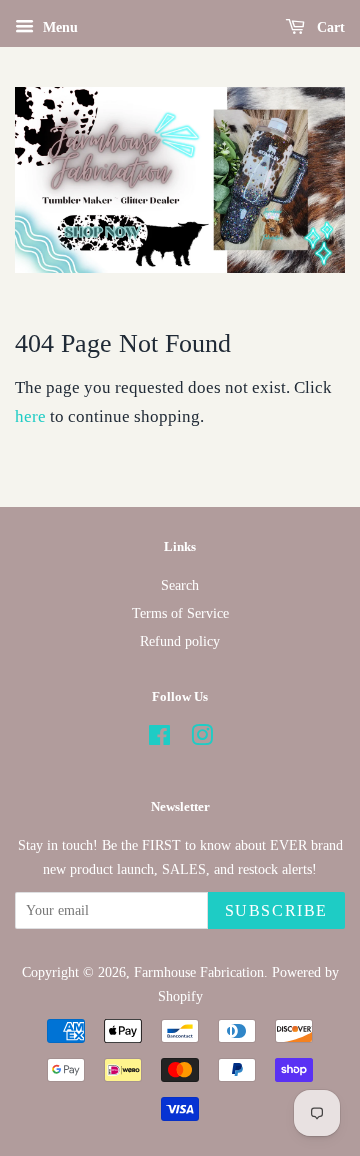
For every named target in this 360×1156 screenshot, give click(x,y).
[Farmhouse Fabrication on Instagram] (202, 739)
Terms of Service (180, 613)
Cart (329, 27)
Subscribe (276, 910)
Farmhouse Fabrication (199, 972)
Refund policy (180, 641)
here (30, 416)
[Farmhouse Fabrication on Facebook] (159, 739)
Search (180, 585)
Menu (58, 27)
